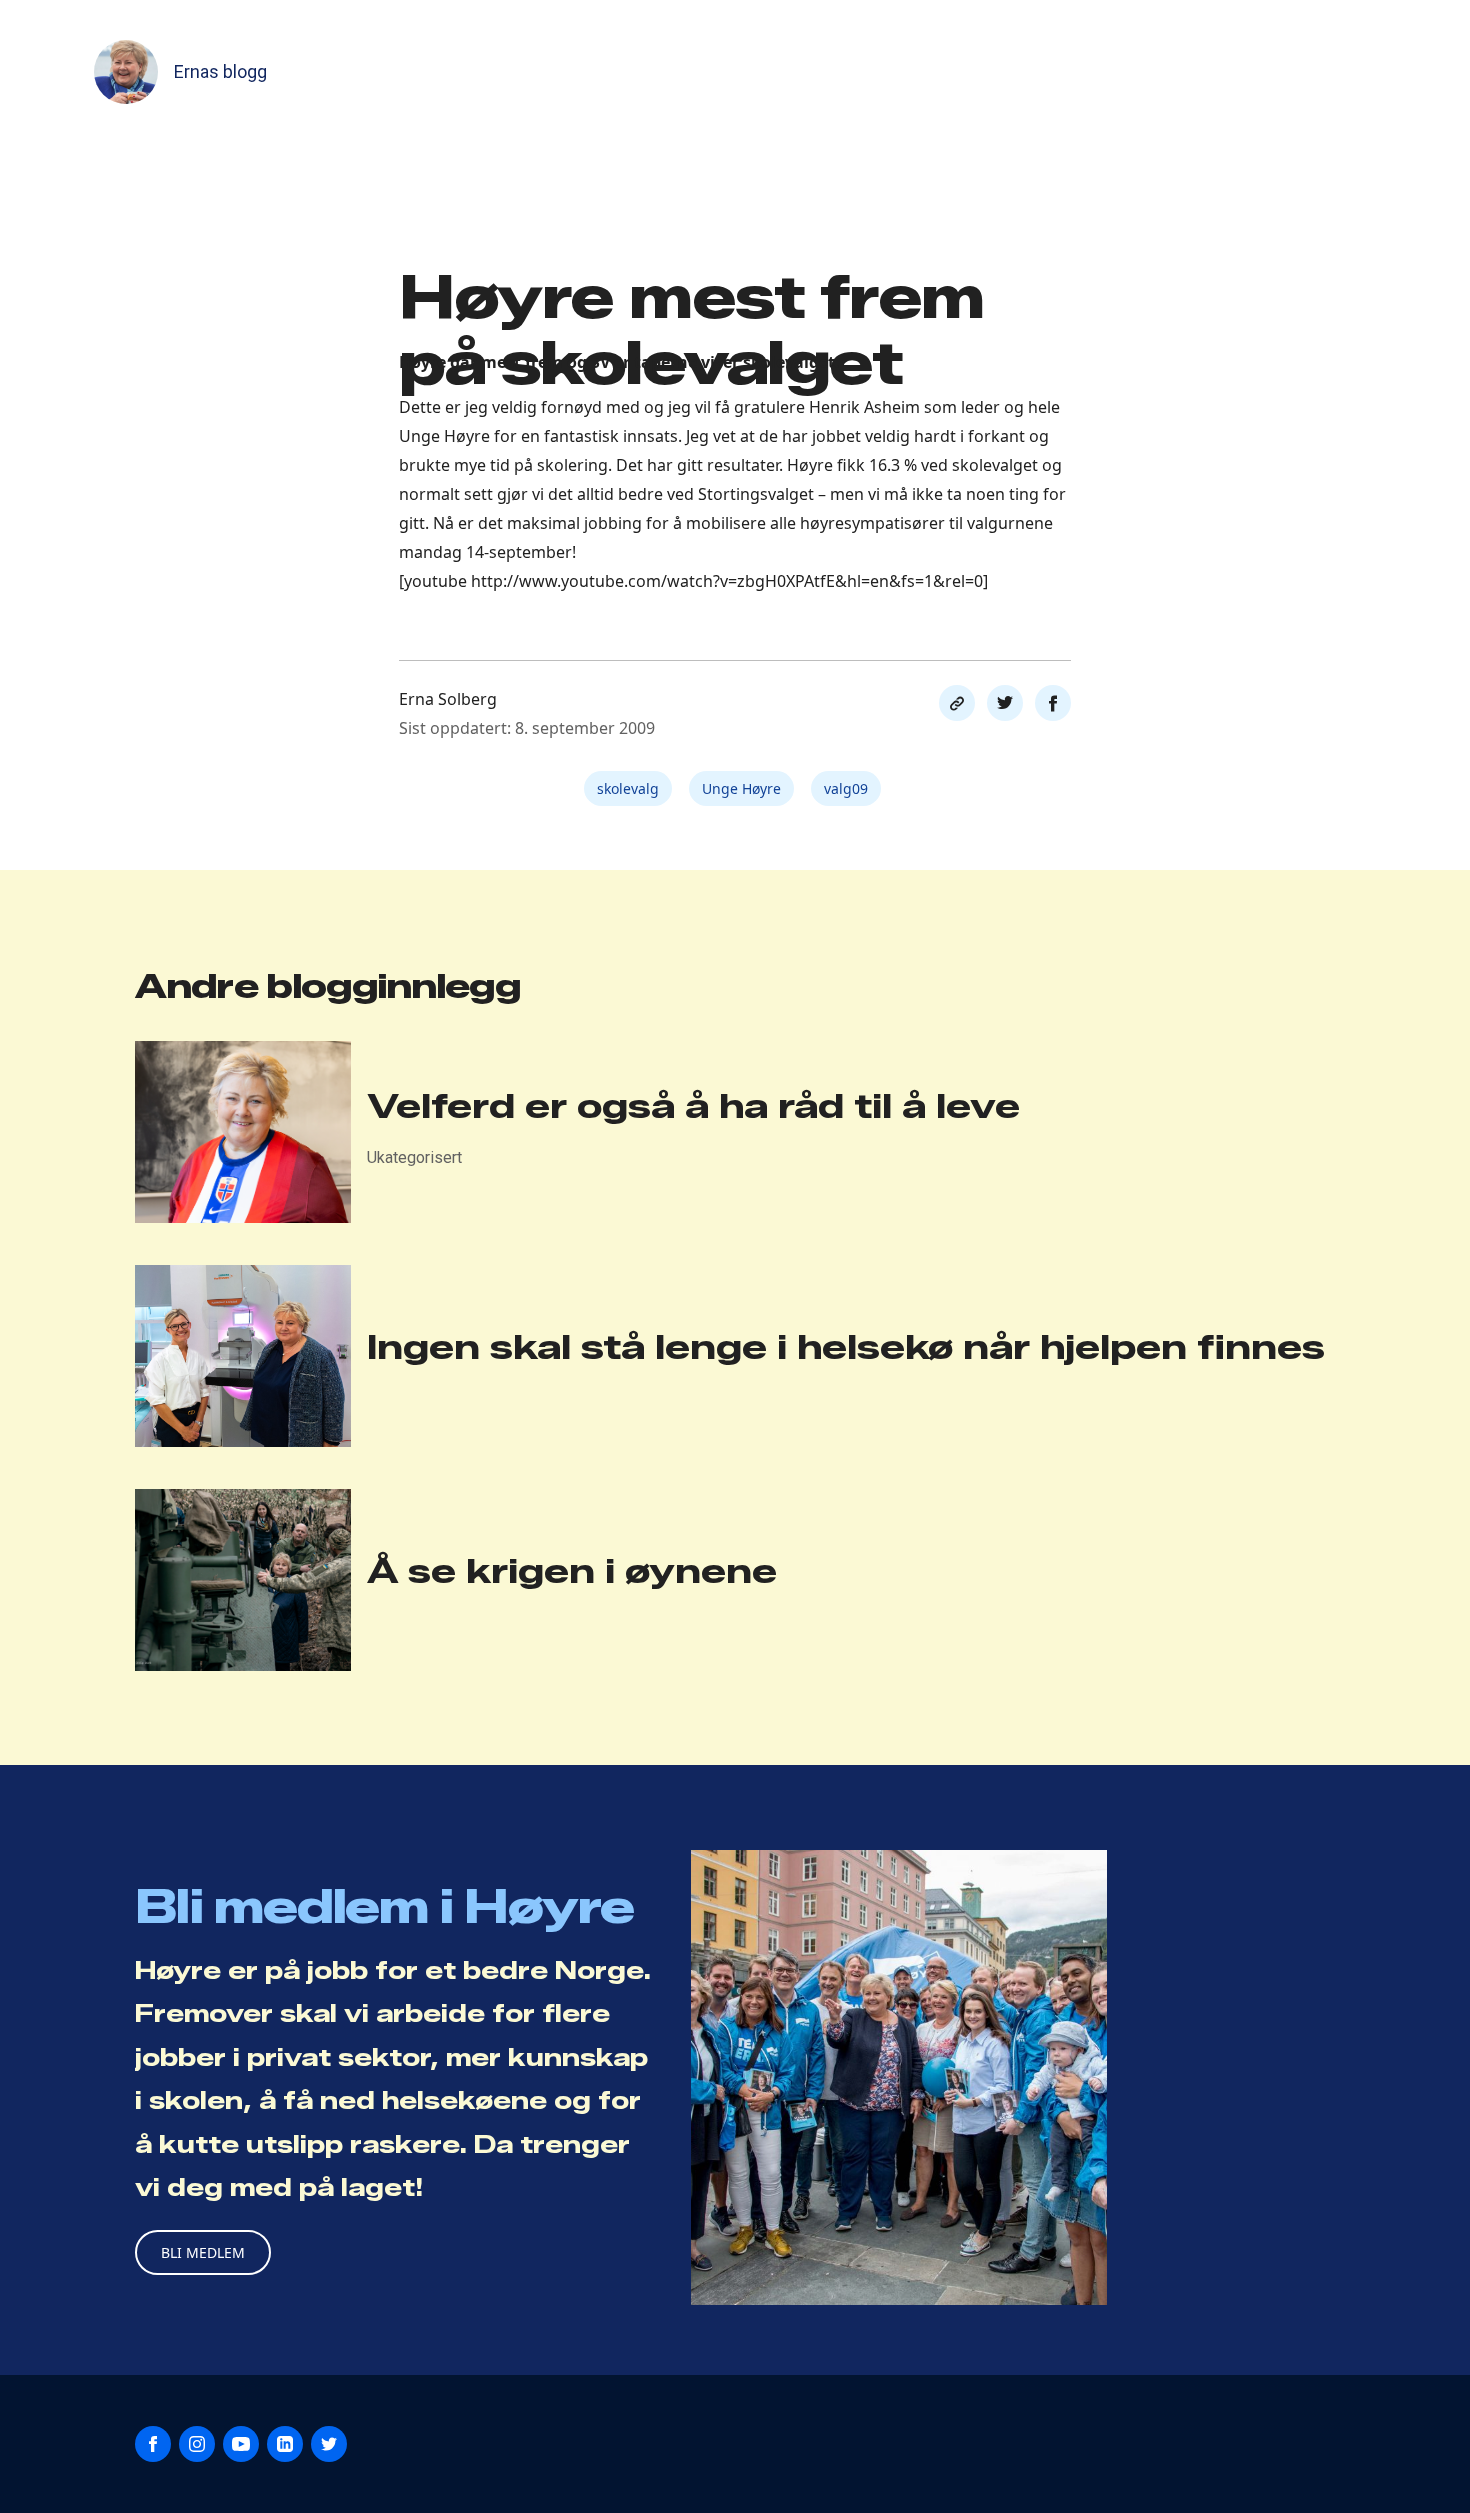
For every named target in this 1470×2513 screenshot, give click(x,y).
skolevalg (628, 788)
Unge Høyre (741, 788)
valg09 (846, 788)
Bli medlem (203, 2252)
